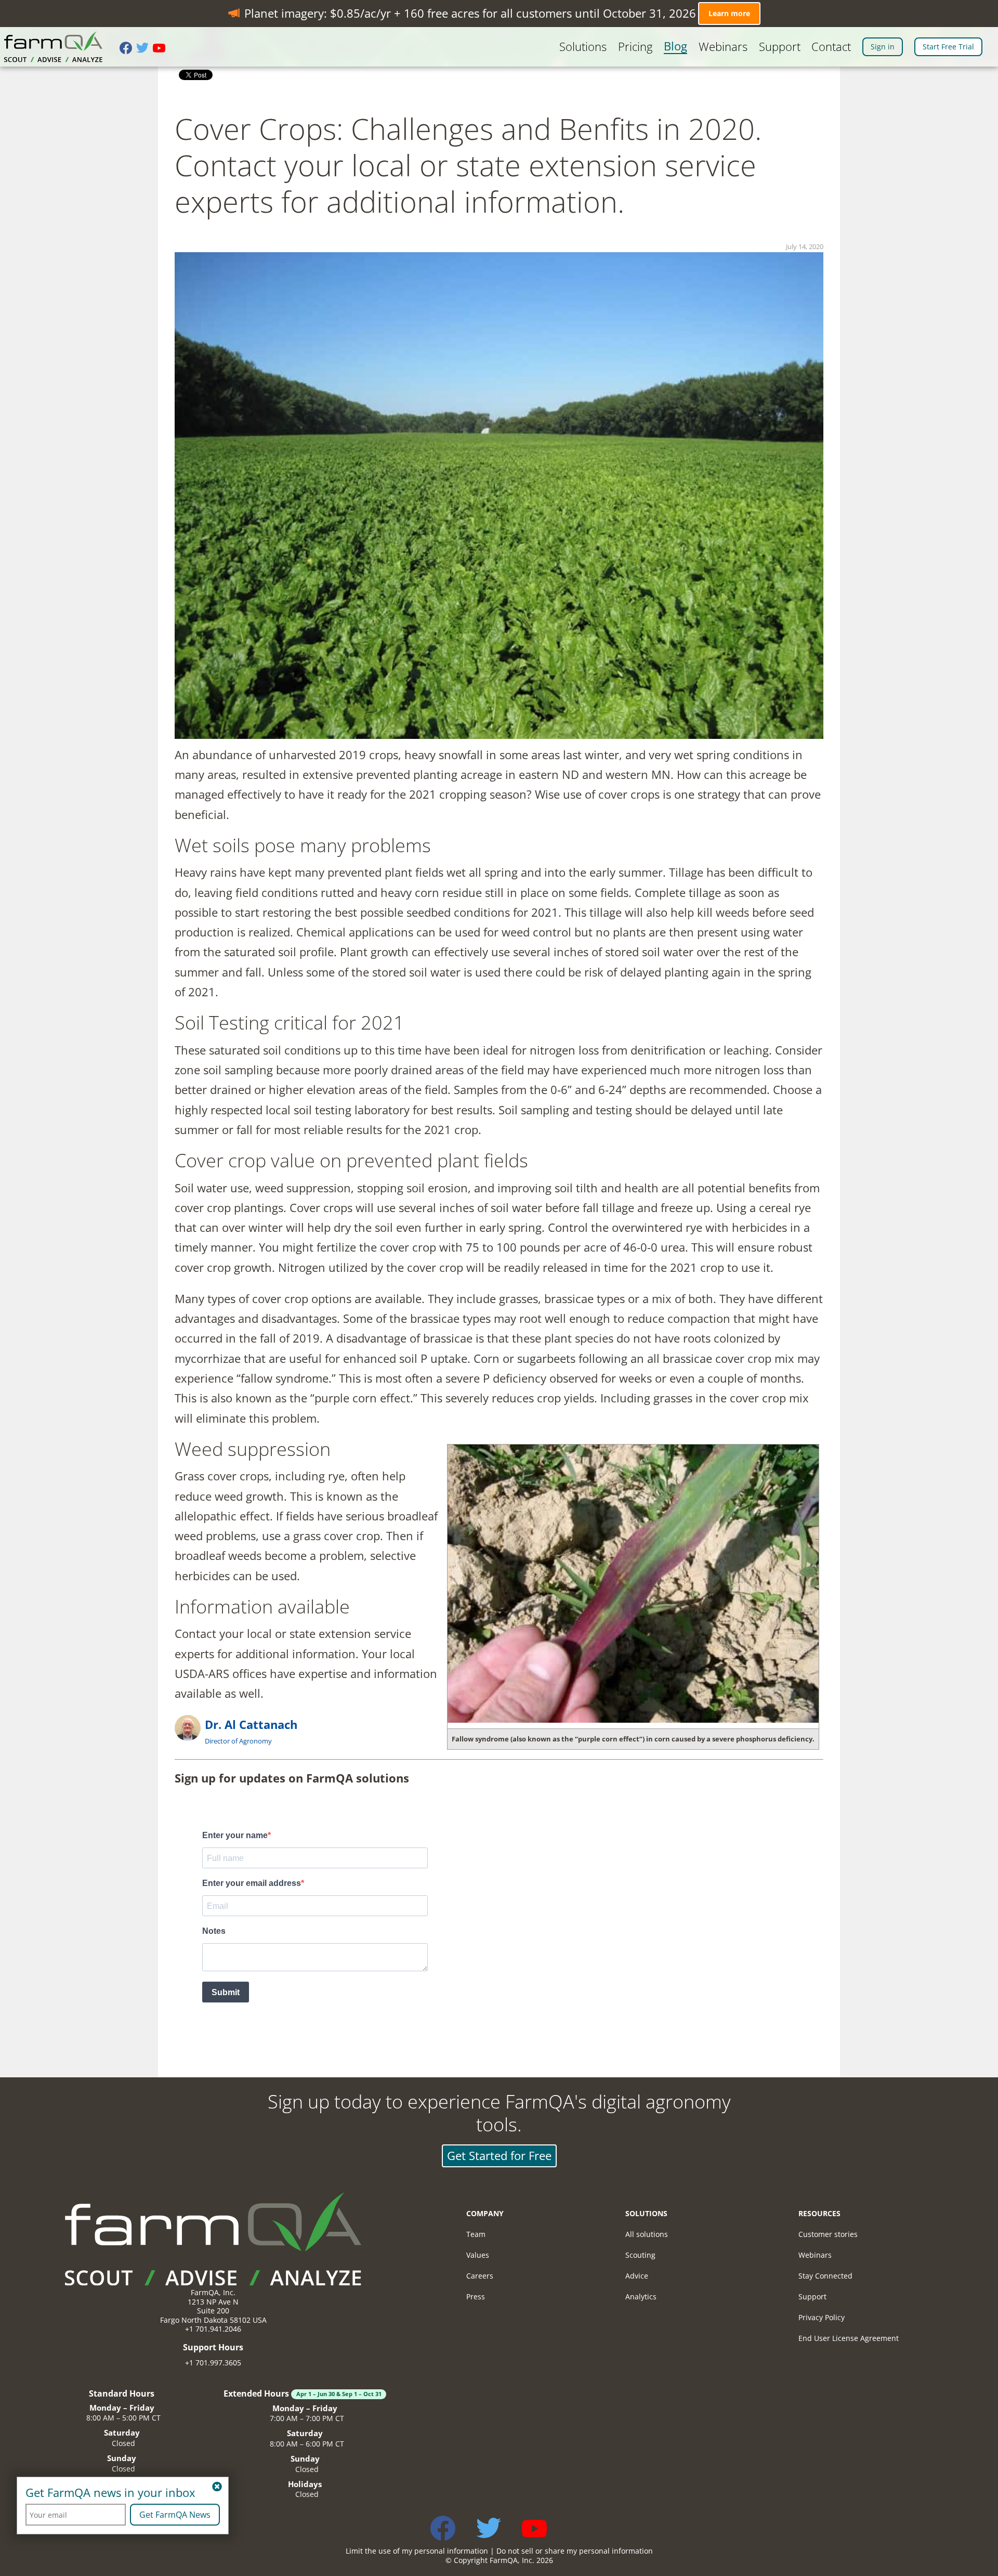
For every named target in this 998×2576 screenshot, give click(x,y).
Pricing (635, 47)
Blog (675, 46)
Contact (831, 47)
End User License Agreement (849, 2338)
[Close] (217, 2487)
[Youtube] (161, 49)
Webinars (723, 47)
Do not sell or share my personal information (575, 2551)
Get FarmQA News (175, 2515)
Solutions (583, 47)
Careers (480, 2276)
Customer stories (828, 2234)
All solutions (647, 2234)
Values (478, 2255)
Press (476, 2297)
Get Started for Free (499, 2156)
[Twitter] (145, 49)
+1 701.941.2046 (213, 2329)
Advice (637, 2276)
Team (476, 2234)
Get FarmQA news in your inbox (110, 2493)
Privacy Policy (822, 2317)
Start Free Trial (948, 47)
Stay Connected (825, 2276)
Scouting (640, 2255)
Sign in (883, 47)
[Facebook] (128, 49)
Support (780, 47)
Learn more (729, 13)
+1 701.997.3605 (213, 2363)
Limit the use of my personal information (417, 2551)
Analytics (641, 2297)
